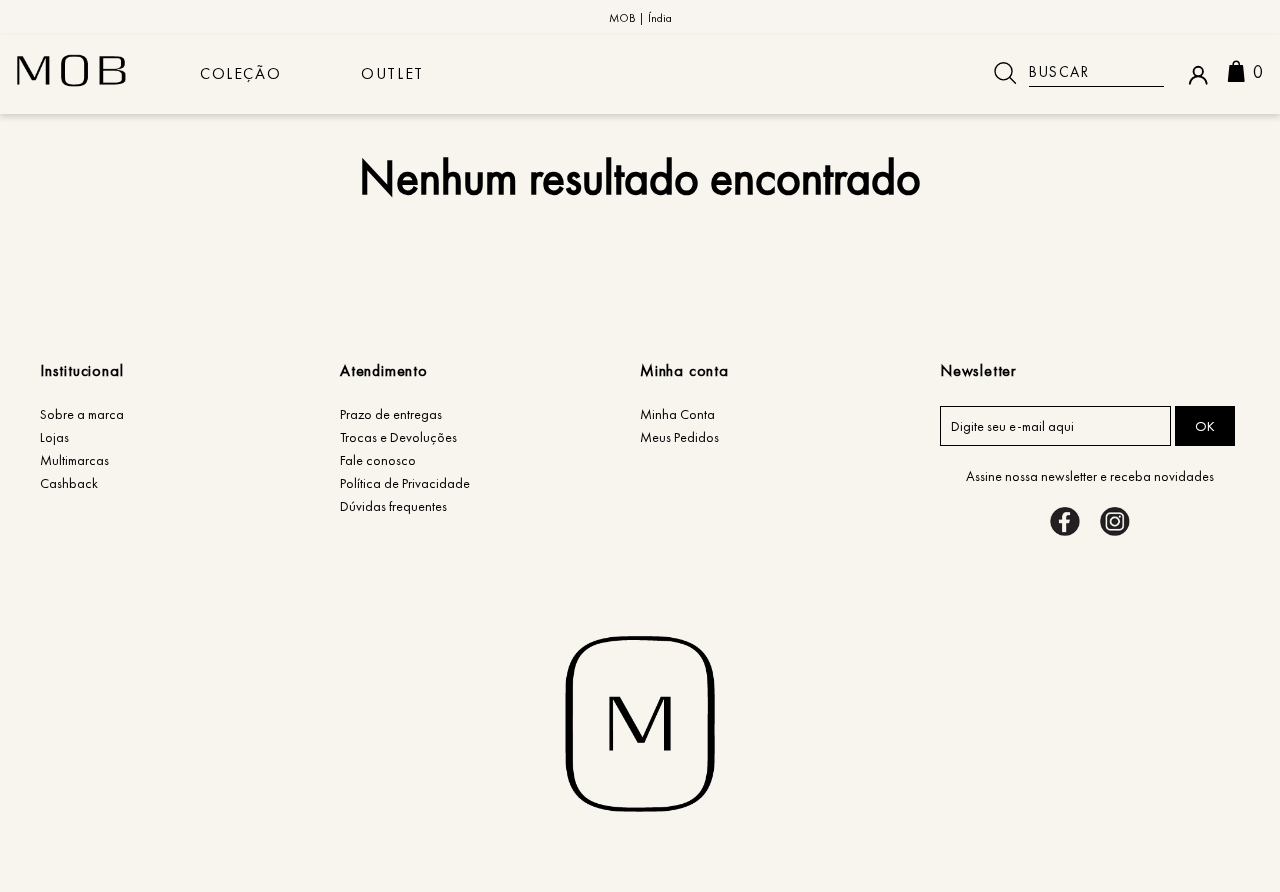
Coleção (240, 73)
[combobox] (1071, 73)
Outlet (392, 73)
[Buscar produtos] (1005, 73)
